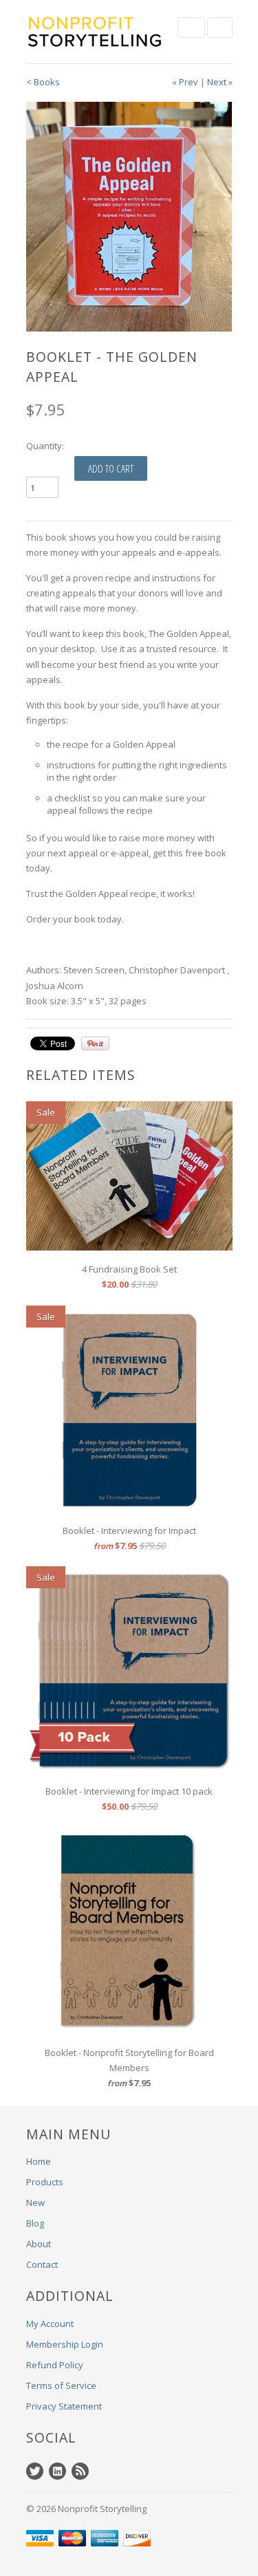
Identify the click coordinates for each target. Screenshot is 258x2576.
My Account (50, 2324)
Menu (191, 28)
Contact (42, 2264)
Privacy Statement (64, 2406)
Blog (35, 2223)
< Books (43, 82)
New (35, 2202)
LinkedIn (57, 2471)
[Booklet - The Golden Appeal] (129, 216)
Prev (189, 82)
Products (45, 2182)
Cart (220, 28)
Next (217, 82)
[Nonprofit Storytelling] (95, 32)
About (39, 2244)
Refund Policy (55, 2365)
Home (39, 2161)
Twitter (35, 2471)
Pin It (95, 1043)
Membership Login (65, 2344)
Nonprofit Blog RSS (80, 2471)
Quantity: (45, 446)
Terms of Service (61, 2385)
